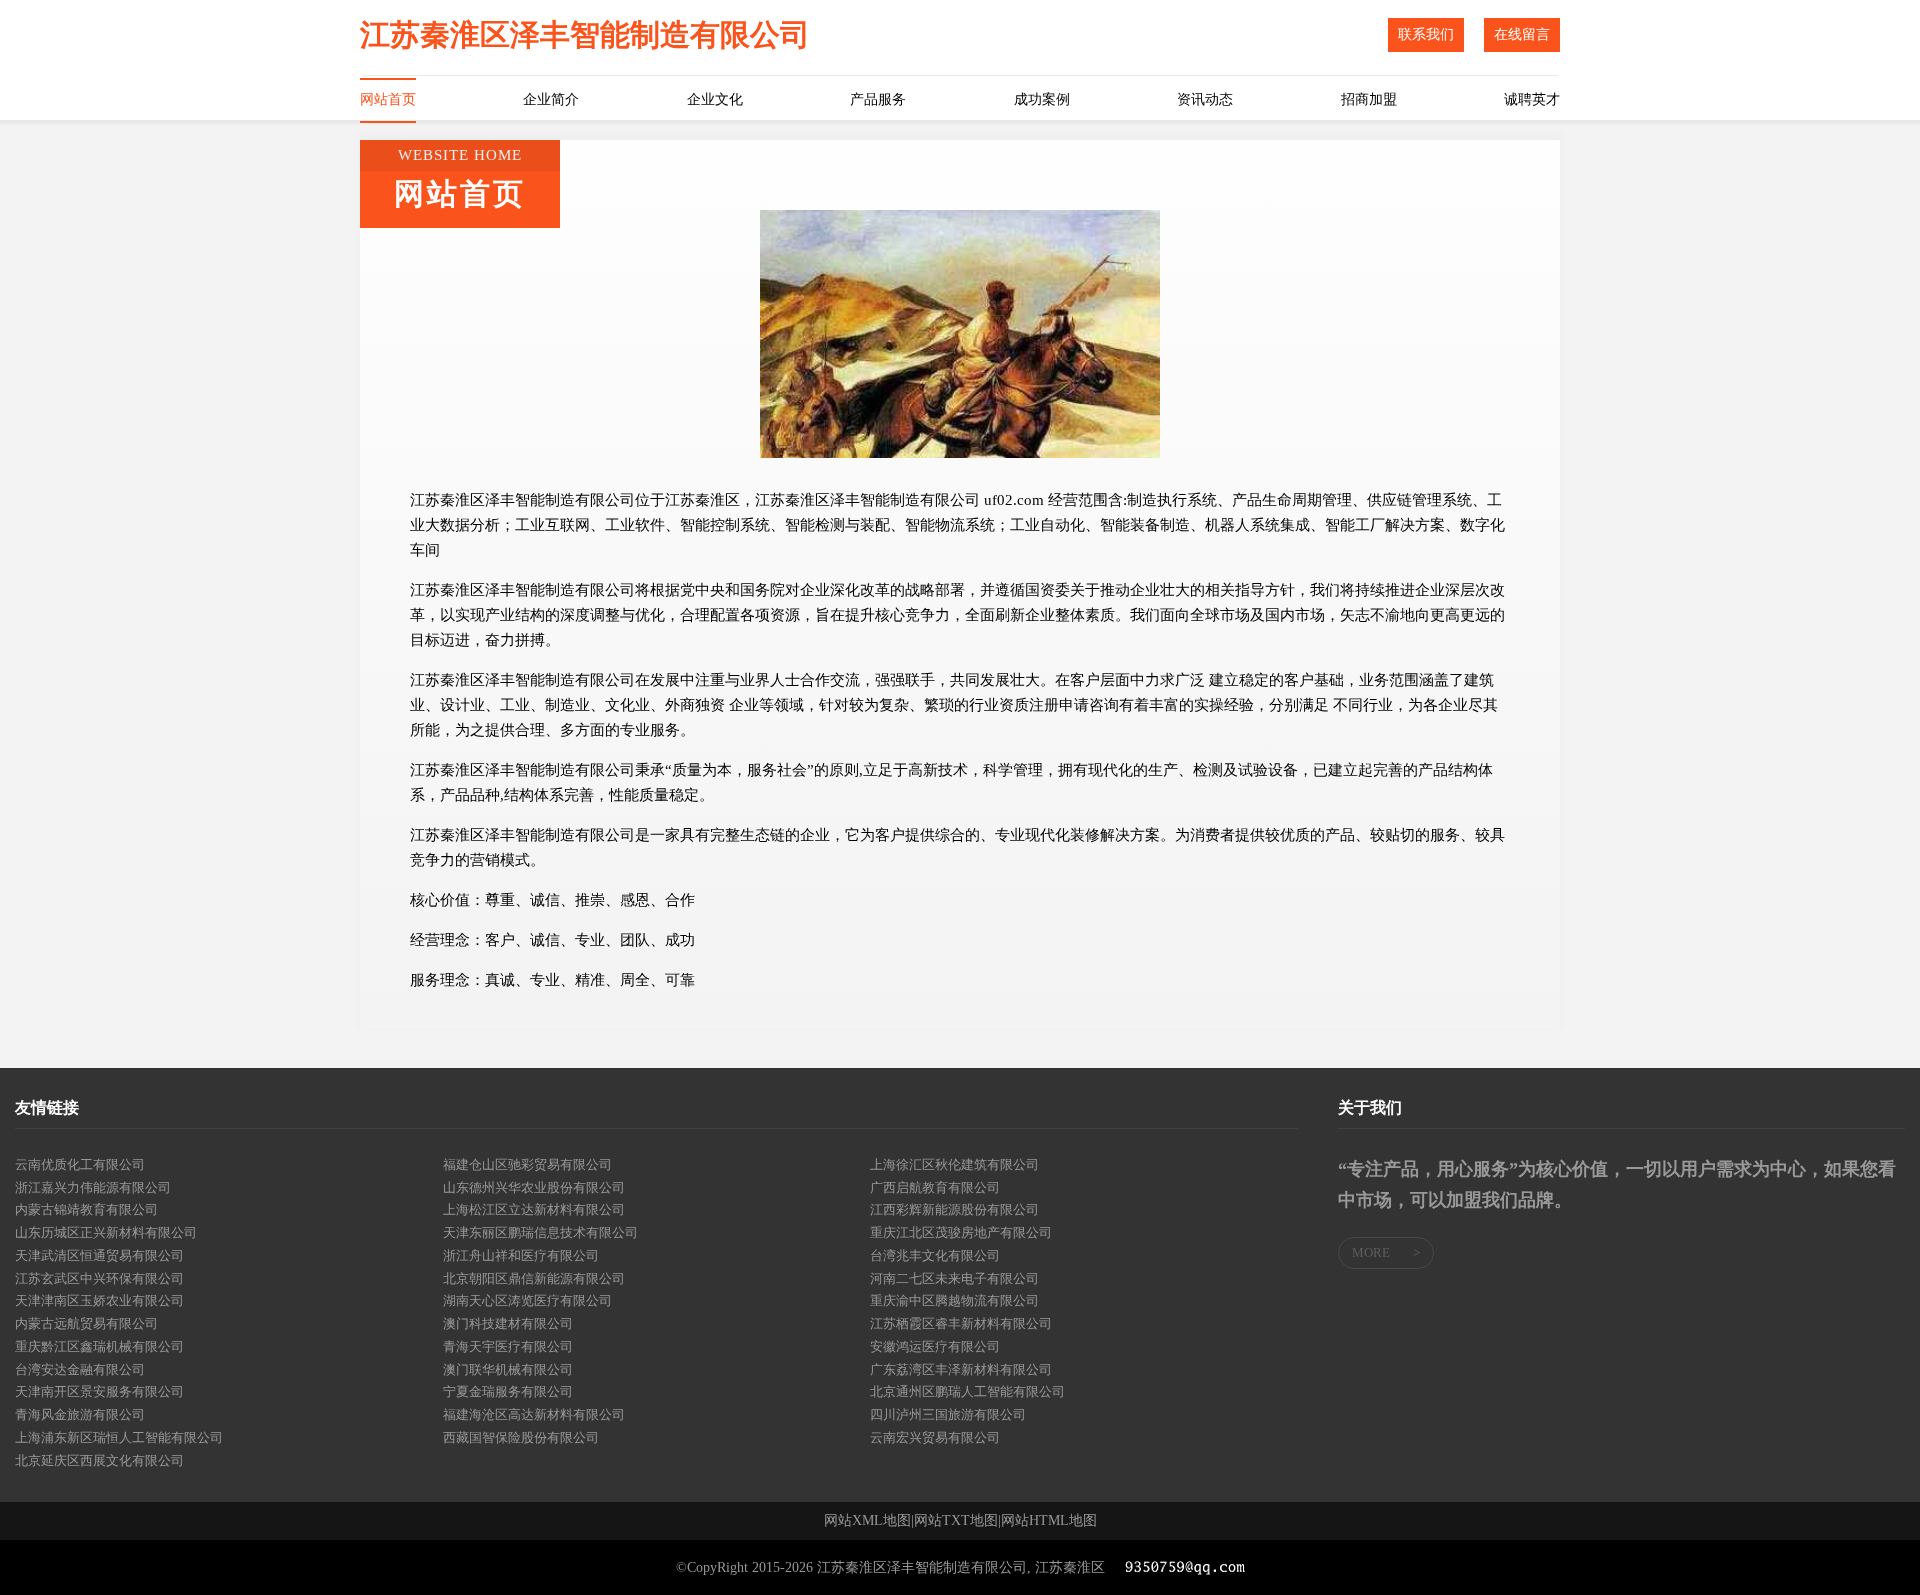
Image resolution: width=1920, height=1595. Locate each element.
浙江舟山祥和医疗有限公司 (521, 1255)
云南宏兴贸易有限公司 (935, 1437)
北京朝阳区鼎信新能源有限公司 (534, 1278)
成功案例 (1042, 99)
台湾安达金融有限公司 (80, 1369)
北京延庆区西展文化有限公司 (99, 1460)
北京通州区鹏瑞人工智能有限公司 (967, 1391)
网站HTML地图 (1049, 1521)
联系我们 (1426, 34)
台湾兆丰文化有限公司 (935, 1255)
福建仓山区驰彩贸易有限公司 (527, 1164)
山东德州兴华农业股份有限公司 (534, 1187)
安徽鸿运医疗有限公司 (935, 1346)
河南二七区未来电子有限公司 (954, 1278)
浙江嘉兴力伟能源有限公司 (93, 1187)
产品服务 (878, 99)
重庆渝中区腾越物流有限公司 (954, 1300)
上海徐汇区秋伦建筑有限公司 (954, 1164)
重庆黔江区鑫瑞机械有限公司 (99, 1346)
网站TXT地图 (956, 1521)
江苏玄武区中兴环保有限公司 (99, 1278)
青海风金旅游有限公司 (80, 1414)
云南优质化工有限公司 (80, 1164)
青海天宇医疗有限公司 (508, 1346)
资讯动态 (1205, 99)
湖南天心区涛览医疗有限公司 (527, 1300)
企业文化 (715, 99)
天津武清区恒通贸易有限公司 (99, 1255)
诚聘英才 (1532, 99)
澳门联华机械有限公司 (508, 1369)
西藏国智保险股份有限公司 (521, 1437)
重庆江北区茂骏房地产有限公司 (961, 1232)
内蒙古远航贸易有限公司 (86, 1323)
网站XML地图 (867, 1521)
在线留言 (1522, 34)
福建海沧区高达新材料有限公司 (534, 1414)
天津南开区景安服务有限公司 (99, 1391)
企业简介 (551, 99)
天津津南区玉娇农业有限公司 (99, 1300)
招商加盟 (1369, 99)
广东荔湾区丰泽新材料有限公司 (961, 1369)
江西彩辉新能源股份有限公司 (954, 1209)
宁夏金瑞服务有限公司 (508, 1391)
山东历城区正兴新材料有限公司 (106, 1232)
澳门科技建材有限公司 (508, 1323)
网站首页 (388, 99)
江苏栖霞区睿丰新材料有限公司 (961, 1323)
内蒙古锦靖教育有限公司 (86, 1209)
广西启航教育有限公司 (935, 1187)
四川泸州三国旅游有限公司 (948, 1414)
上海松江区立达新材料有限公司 (534, 1209)
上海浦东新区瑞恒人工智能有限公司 (119, 1437)
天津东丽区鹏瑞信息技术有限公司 (540, 1232)
